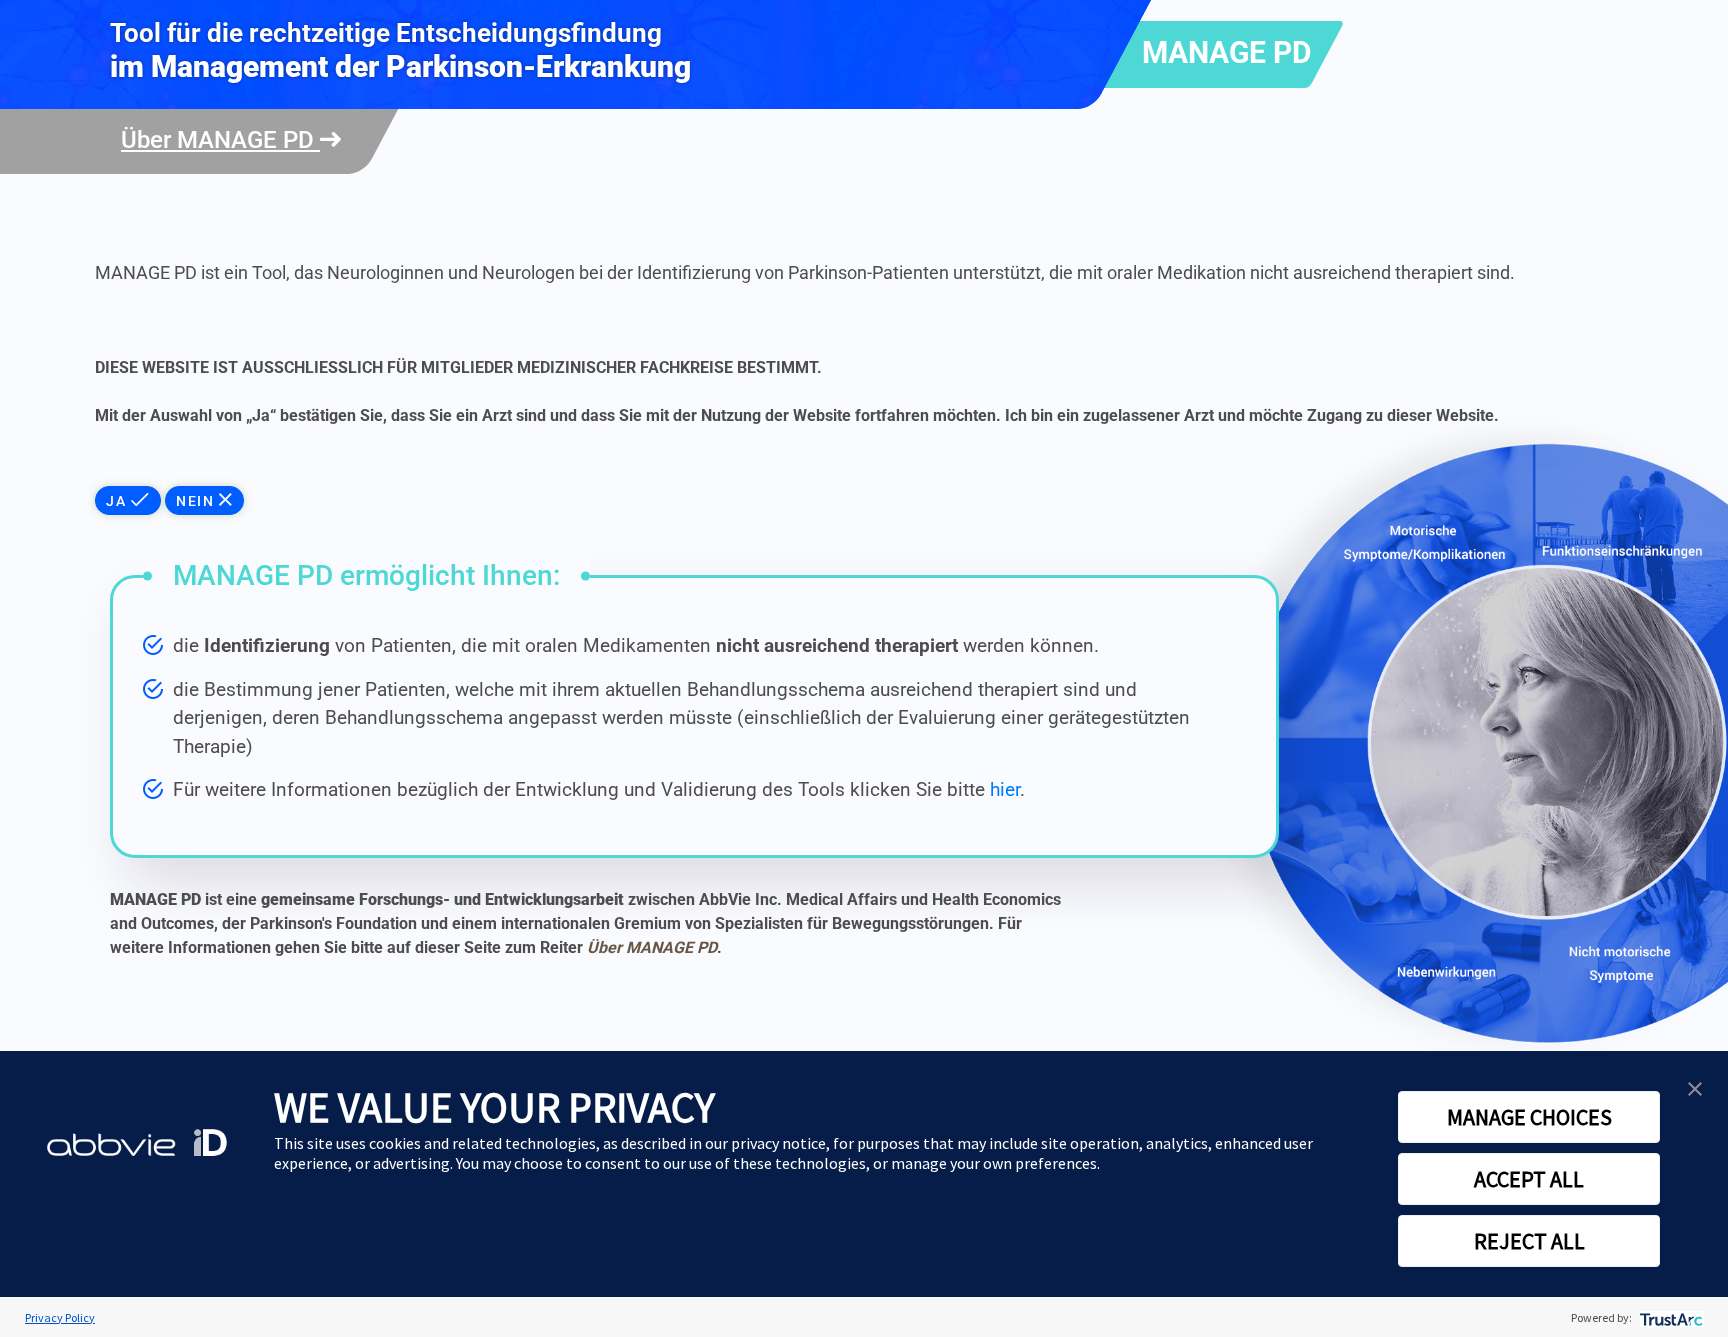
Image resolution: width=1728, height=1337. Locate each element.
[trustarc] (1669, 1317)
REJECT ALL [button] (1529, 1241)
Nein (197, 501)
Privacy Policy (60, 1317)
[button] (1695, 1087)
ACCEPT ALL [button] (1529, 1179)
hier (1005, 789)
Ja (118, 501)
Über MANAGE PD (220, 140)
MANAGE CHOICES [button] (1529, 1117)
